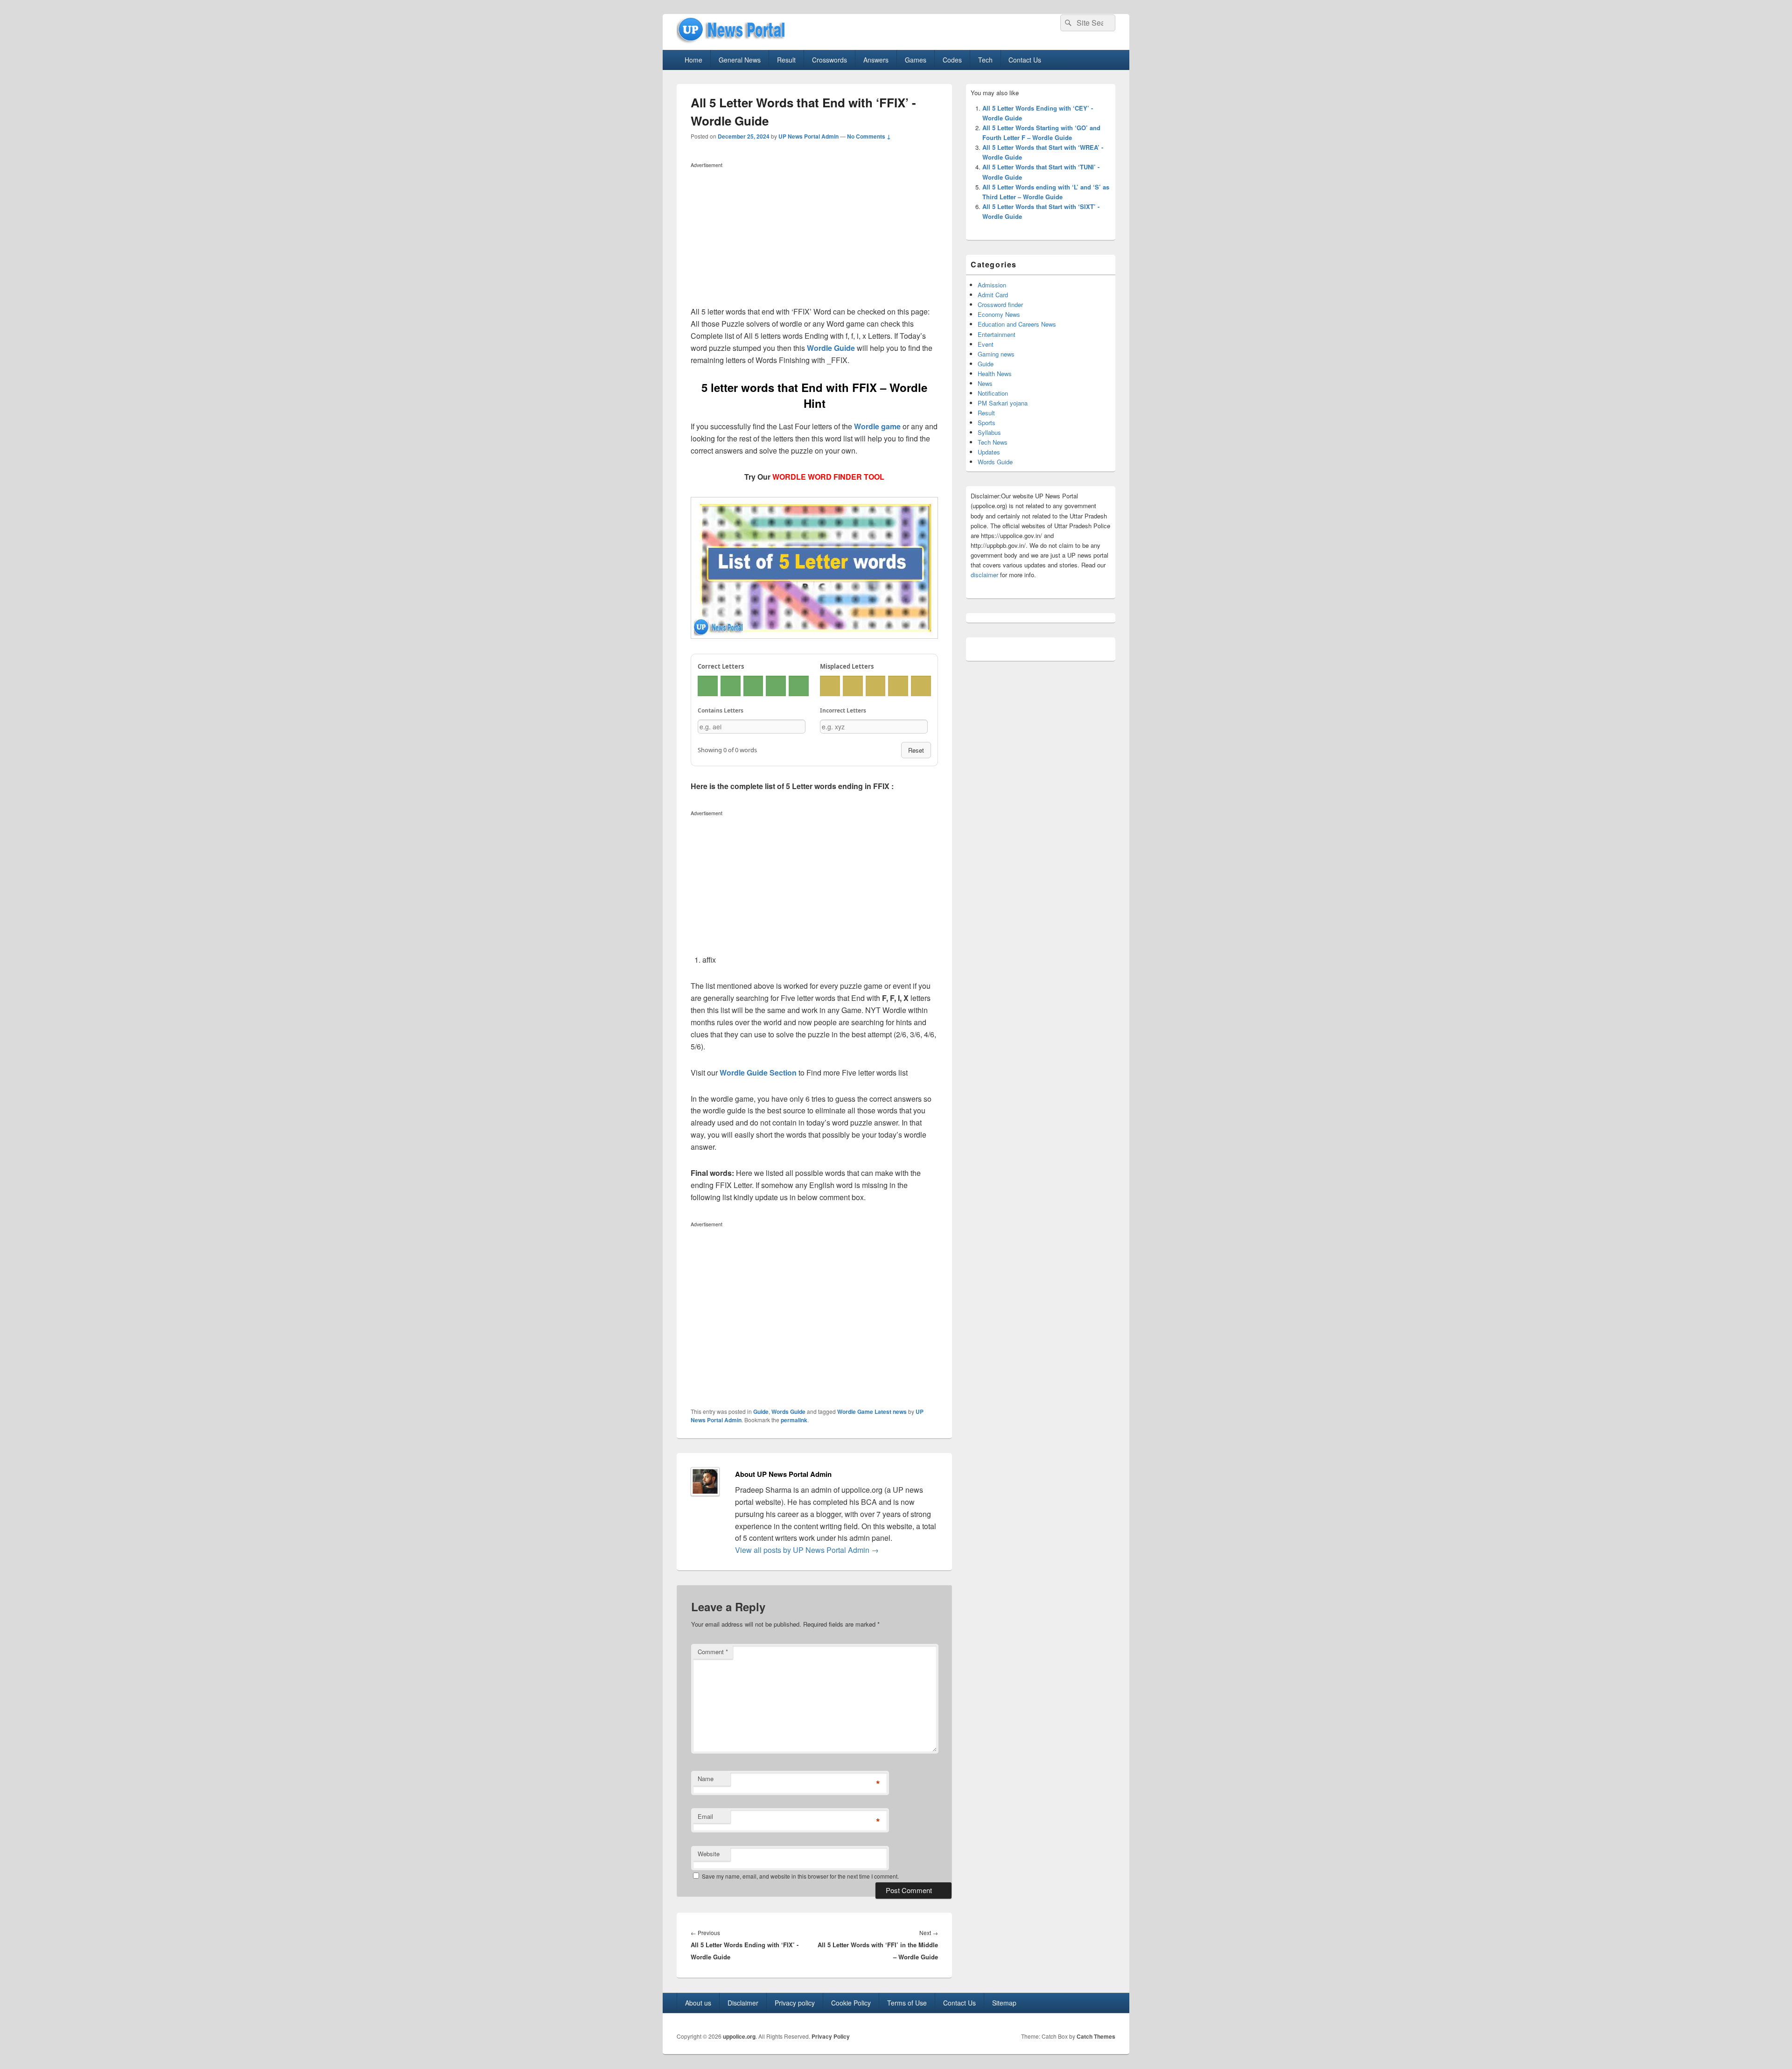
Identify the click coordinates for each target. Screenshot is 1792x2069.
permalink (794, 1420)
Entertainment (997, 334)
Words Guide (788, 1412)
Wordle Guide (831, 348)
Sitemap (1004, 2003)
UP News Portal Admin (808, 136)
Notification (993, 393)
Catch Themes (1096, 2036)
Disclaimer (743, 2003)
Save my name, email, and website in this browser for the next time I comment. (800, 1876)
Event (986, 344)
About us (698, 2003)
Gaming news (996, 354)
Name (706, 1779)
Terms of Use (907, 2003)
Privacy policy (795, 2003)
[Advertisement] (814, 237)
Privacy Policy (831, 2036)
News (985, 383)
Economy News (999, 314)
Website (709, 1854)
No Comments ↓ (869, 136)
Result (786, 60)
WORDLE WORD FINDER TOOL (828, 477)
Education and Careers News (1017, 324)
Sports (987, 423)
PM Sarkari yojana (1003, 403)
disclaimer (984, 575)
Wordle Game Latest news (872, 1412)
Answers (876, 60)
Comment (713, 1652)
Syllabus (989, 432)
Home (693, 60)
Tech (985, 60)
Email (705, 1816)
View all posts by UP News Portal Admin (807, 1550)
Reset (916, 750)
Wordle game (877, 426)
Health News (995, 374)
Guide (761, 1412)
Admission (992, 285)
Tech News (993, 442)
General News (740, 60)
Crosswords (829, 60)
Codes (952, 60)
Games (916, 60)
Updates (989, 452)
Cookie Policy (851, 2003)
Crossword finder (1000, 304)
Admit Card (993, 295)
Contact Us (1025, 60)
